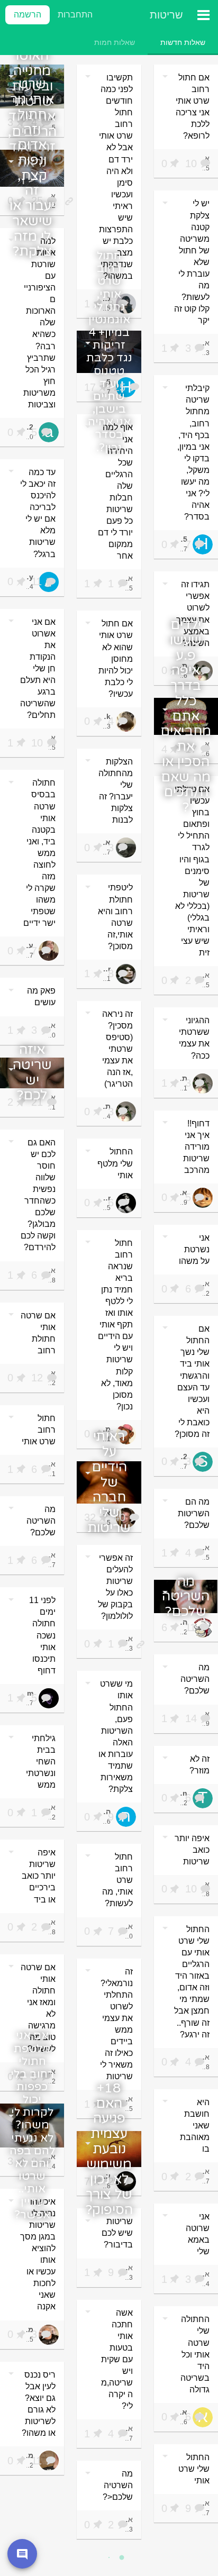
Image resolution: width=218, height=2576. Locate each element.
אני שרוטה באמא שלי (198, 2234)
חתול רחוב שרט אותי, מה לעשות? (117, 1880)
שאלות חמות (115, 42)
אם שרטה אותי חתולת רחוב (38, 1333)
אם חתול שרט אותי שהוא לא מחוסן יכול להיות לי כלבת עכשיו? (116, 658)
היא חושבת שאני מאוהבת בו (195, 2126)
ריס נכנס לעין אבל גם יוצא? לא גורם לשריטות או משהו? (39, 2404)
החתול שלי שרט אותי (194, 2469)
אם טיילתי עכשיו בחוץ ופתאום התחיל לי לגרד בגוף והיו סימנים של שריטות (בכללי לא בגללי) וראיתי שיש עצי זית (192, 871)
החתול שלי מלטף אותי (115, 1163)
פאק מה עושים (41, 996)
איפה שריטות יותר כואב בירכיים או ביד (39, 1876)
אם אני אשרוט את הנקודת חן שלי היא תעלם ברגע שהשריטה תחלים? (38, 669)
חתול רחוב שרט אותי (39, 1430)
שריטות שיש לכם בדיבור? (117, 2233)
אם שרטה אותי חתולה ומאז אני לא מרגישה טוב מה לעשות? (38, 2008)
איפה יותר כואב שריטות (192, 1850)
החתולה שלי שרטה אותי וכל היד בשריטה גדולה (195, 2354)
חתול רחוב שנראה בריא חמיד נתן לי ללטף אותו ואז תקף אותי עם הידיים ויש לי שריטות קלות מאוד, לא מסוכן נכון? (115, 1325)
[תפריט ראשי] (203, 15)
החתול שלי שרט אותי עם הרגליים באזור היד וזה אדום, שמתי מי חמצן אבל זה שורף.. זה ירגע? (192, 1982)
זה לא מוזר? (199, 1765)
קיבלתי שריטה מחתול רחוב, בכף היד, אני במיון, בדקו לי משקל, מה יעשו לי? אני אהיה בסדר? (193, 452)
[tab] (183, 42)
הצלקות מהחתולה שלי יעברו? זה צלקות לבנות (116, 791)
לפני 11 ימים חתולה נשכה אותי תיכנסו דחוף (42, 1635)
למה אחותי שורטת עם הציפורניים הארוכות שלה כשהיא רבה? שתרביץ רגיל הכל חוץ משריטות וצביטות (39, 323)
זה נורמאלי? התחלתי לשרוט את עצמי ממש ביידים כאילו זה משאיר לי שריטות (116, 2024)
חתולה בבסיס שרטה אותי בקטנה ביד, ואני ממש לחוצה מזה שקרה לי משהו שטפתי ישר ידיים (39, 853)
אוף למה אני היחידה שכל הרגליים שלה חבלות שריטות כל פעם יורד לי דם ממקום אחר (115, 491)
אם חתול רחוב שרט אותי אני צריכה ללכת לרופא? (193, 107)
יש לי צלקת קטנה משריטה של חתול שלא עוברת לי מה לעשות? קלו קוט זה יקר (192, 262)
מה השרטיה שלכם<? (118, 2485)
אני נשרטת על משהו (194, 1249)
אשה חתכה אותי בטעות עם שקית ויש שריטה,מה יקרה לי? (117, 2360)
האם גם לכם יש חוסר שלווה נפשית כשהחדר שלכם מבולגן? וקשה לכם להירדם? (38, 1195)
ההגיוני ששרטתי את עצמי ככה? (194, 1038)
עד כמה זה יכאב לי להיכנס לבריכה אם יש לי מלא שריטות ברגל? (38, 513)
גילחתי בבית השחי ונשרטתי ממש (41, 1762)
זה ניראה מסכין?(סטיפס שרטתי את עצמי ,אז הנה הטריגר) (117, 1049)
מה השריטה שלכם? (41, 1521)
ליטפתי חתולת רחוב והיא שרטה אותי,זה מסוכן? (115, 917)
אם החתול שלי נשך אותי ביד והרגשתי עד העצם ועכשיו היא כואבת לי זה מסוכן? (192, 1381)
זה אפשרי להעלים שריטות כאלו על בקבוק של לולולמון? (115, 1587)
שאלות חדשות (183, 42)
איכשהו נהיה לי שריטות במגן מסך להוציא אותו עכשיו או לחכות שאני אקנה (38, 2254)
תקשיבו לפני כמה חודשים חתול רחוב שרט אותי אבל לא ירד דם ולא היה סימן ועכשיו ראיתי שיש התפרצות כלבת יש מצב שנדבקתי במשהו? (116, 177)
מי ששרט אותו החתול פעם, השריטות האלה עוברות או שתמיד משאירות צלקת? (116, 1736)
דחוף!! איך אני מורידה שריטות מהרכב (196, 1147)
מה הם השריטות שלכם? (194, 1513)
